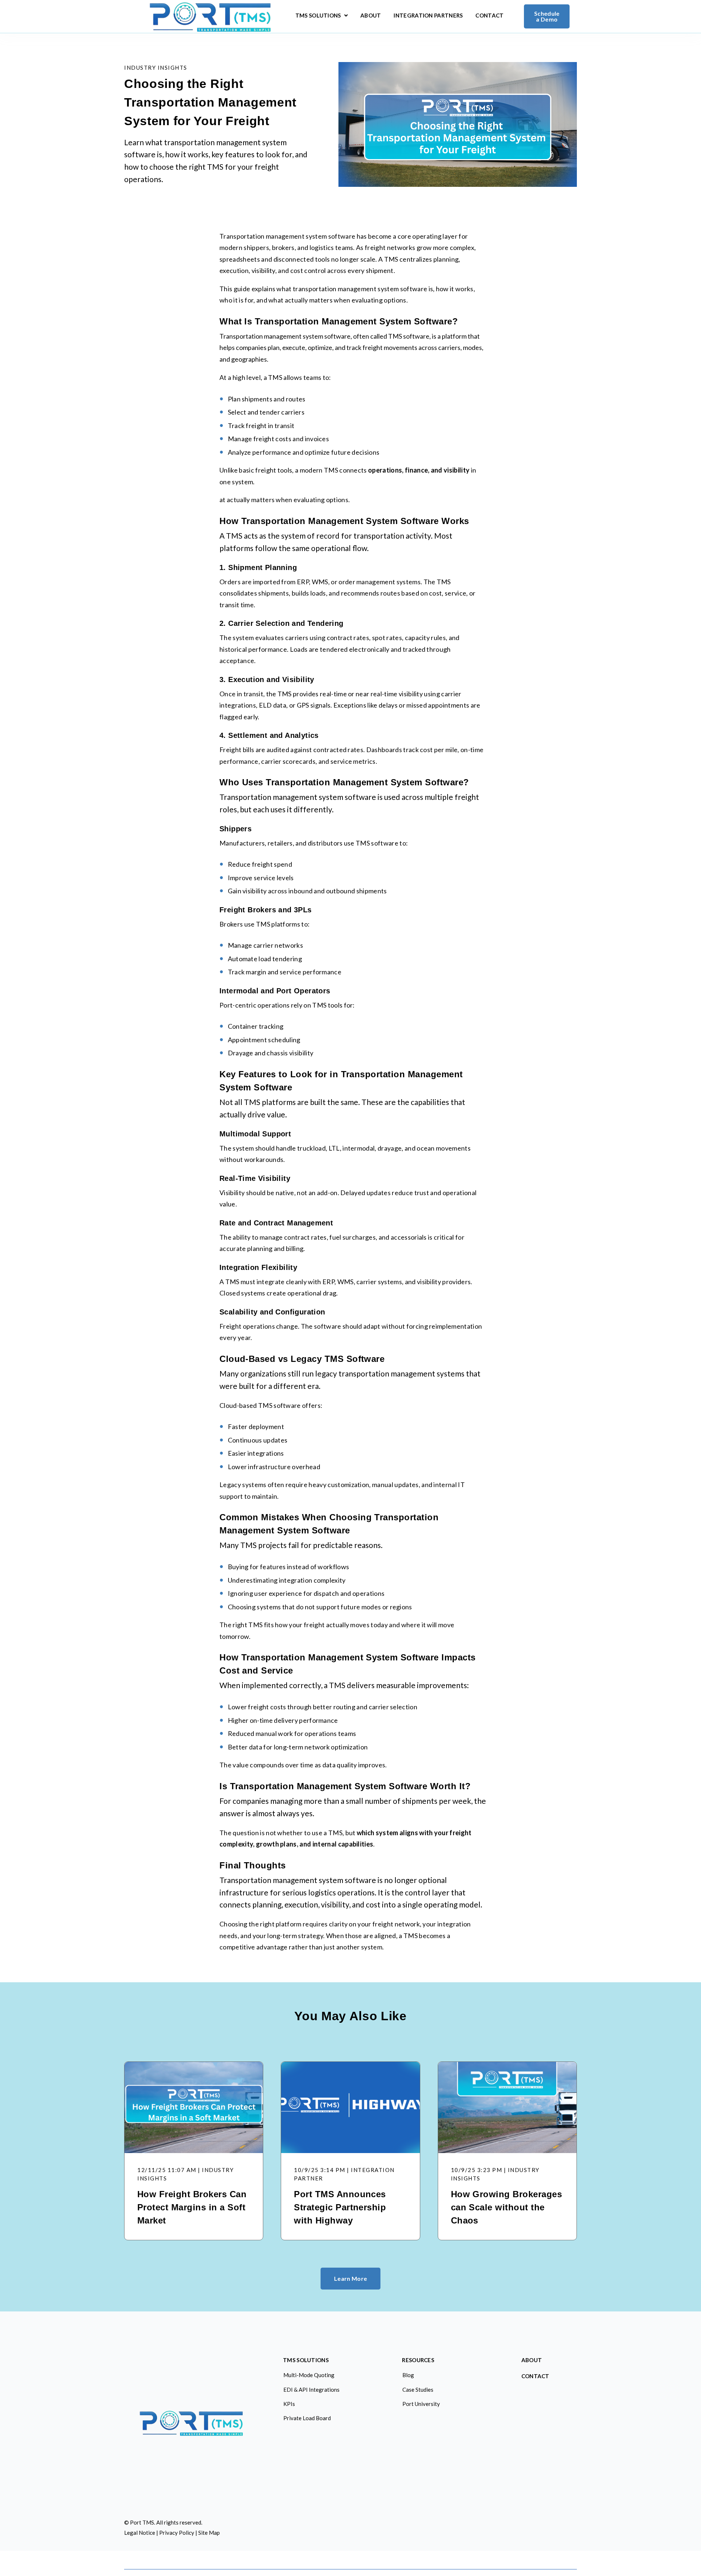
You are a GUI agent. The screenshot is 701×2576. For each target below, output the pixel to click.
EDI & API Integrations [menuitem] (311, 2390)
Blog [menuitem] (408, 2375)
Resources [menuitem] (418, 2360)
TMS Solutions (321, 17)
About (371, 16)
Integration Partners (428, 16)
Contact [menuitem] (535, 2376)
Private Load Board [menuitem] (307, 2418)
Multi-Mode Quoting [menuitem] (309, 2375)
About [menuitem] (532, 2360)
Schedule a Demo (547, 16)
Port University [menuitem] (421, 2404)
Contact (489, 16)
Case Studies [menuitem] (418, 2390)
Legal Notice (140, 2533)
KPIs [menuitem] (289, 2404)
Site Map (209, 2533)
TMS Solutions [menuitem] (306, 2360)
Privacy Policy (177, 2533)
